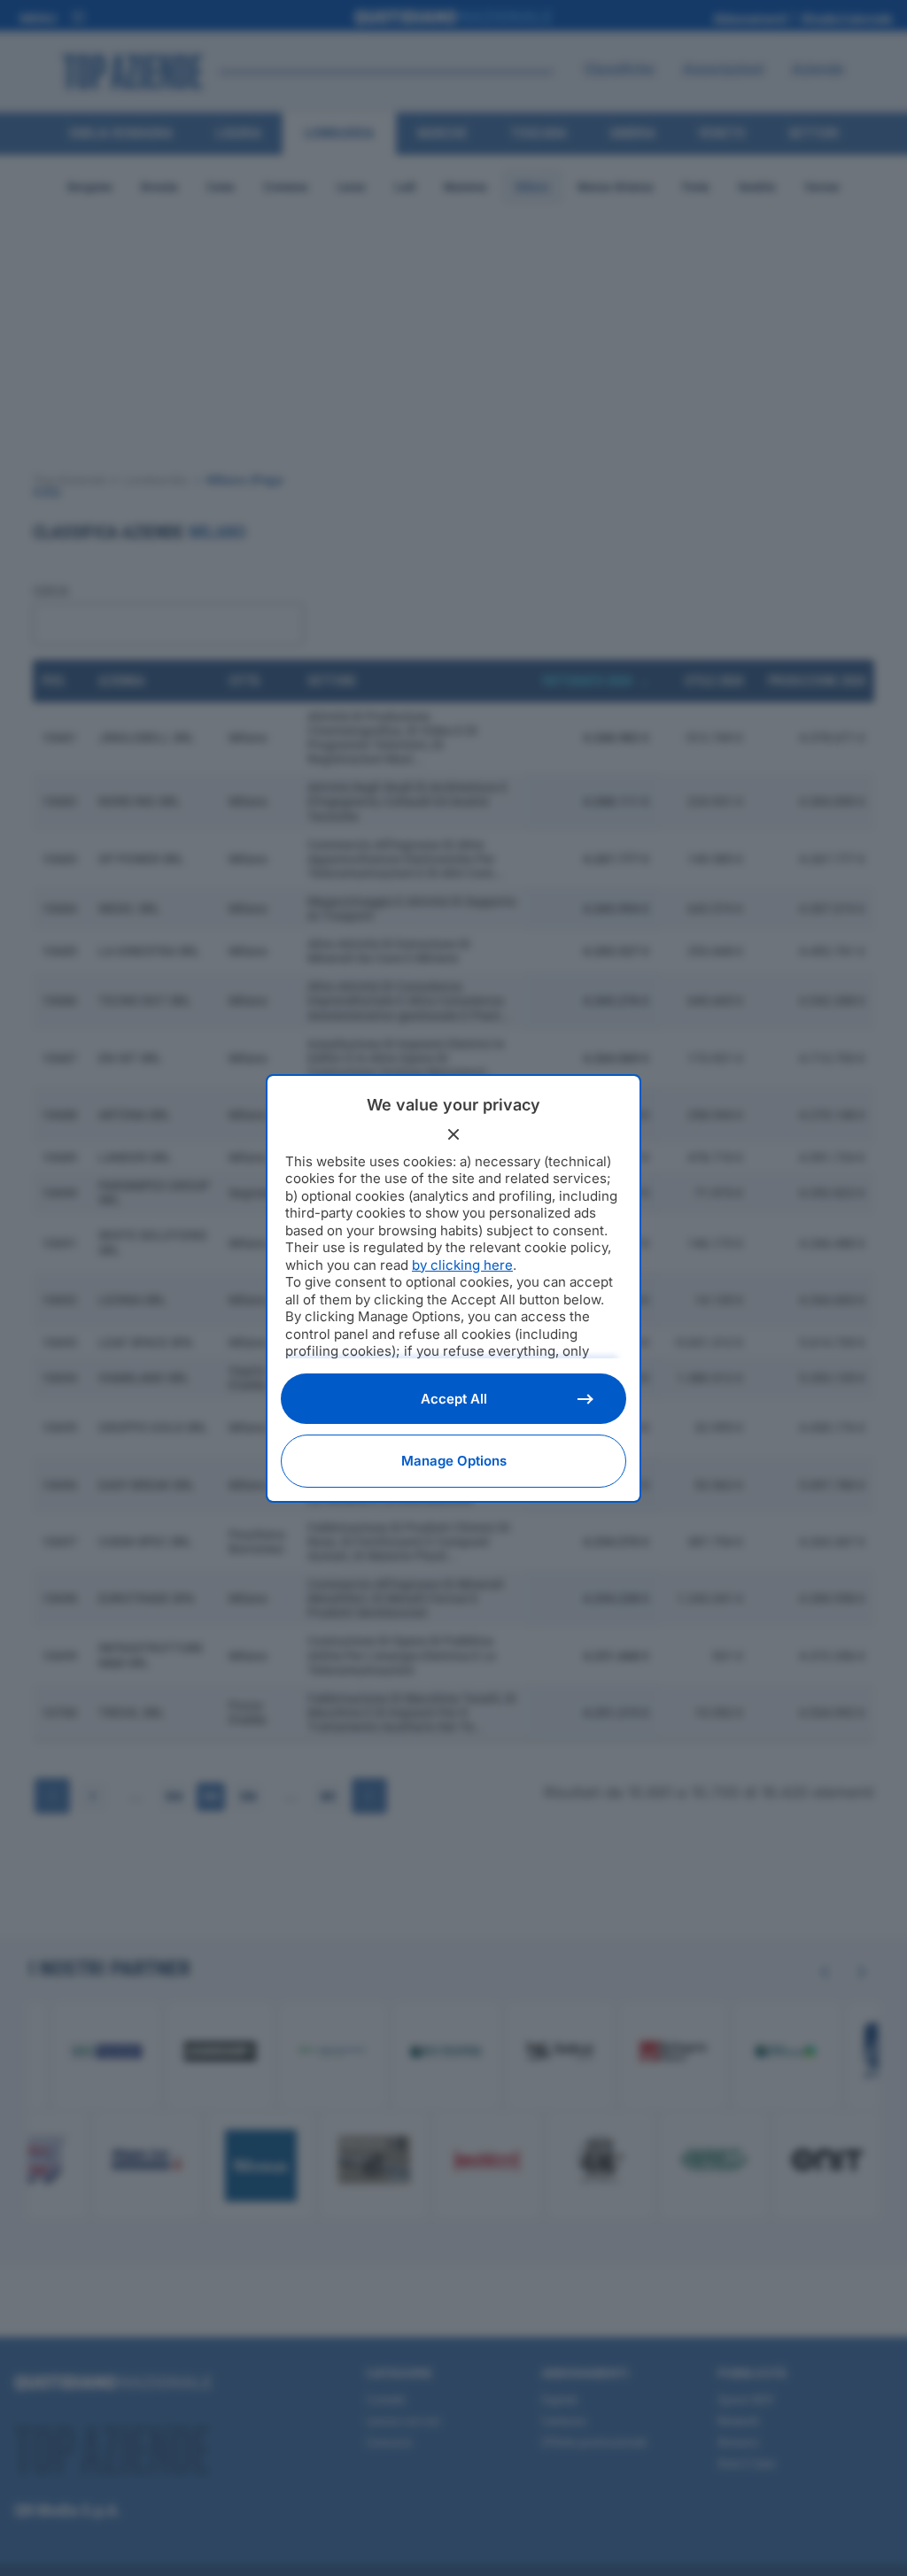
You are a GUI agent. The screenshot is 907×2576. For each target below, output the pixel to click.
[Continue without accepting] (453, 1134)
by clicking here (462, 1265)
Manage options (454, 1461)
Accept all (454, 1399)
